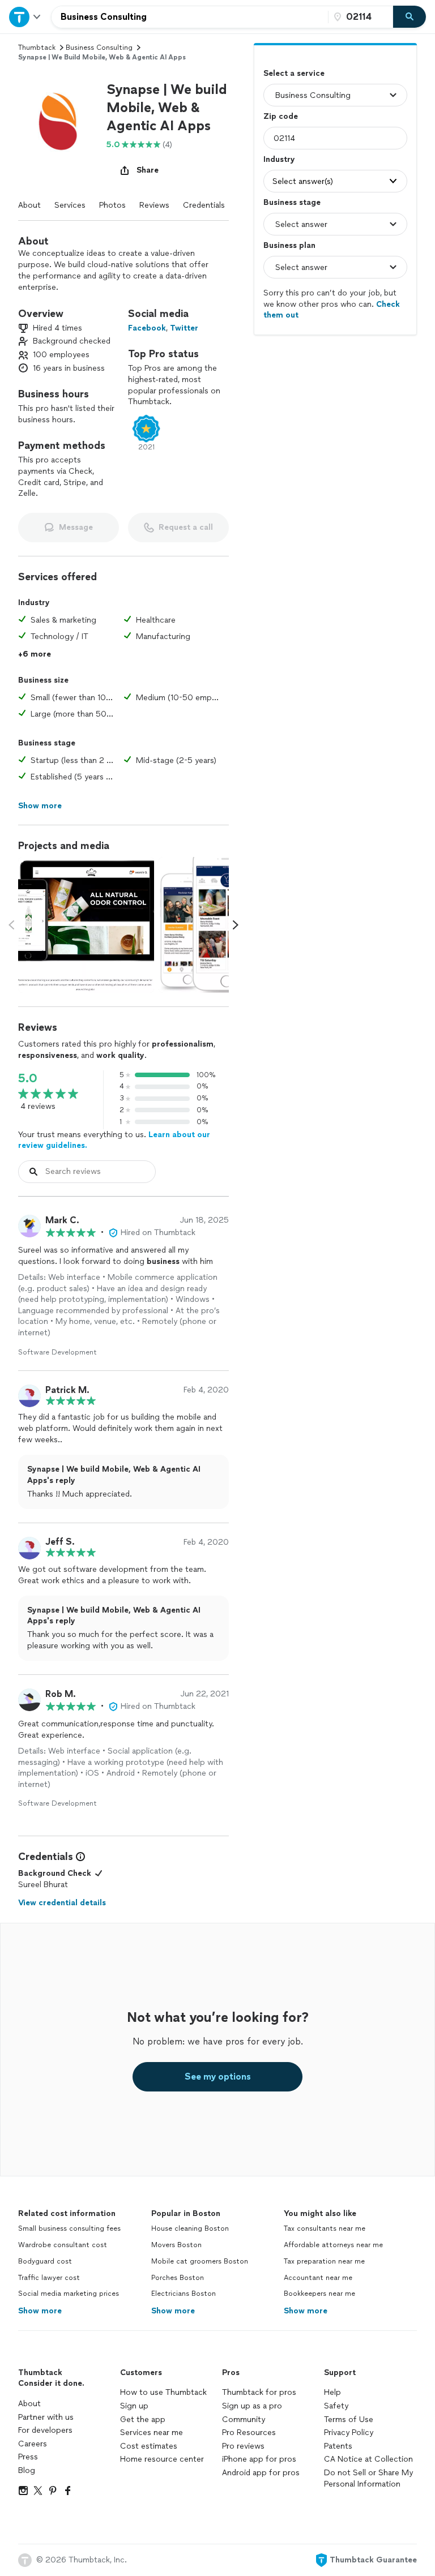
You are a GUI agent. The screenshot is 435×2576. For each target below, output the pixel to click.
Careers (33, 2444)
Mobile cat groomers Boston (200, 2261)
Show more (40, 2311)
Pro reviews (243, 2446)
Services (70, 205)
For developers (45, 2430)
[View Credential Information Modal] (79, 1857)
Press (28, 2457)
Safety (336, 2406)
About (29, 205)
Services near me (152, 2433)
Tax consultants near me (325, 2228)
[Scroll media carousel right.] (236, 925)
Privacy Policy (349, 2433)
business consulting (99, 48)
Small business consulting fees (69, 2228)
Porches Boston (178, 2278)
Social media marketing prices (69, 2294)
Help (332, 2392)
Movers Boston (176, 2245)
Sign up (134, 2406)
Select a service (294, 73)
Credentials (204, 205)
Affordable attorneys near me (333, 2245)
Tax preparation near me (324, 2261)
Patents (338, 2446)
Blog (27, 2470)
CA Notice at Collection (368, 2459)
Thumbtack (37, 48)
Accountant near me (318, 2278)
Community (244, 2419)
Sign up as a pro (252, 2406)
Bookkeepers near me (319, 2294)
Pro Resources (249, 2433)
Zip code (281, 116)
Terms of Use (349, 2419)
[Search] (410, 17)
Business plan (289, 245)
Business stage (292, 202)
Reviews (154, 205)
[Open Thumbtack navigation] (25, 17)
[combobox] (190, 17)
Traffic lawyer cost (49, 2278)
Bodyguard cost (45, 2261)
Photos (112, 205)
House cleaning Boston (190, 2228)
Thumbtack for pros (259, 2392)
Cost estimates (149, 2446)
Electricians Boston (184, 2294)
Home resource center (162, 2459)
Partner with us (46, 2417)
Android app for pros (261, 2473)
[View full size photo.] (86, 925)
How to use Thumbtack (163, 2392)
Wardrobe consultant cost (63, 2245)
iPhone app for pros (259, 2459)
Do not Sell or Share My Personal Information (368, 2478)
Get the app (143, 2419)
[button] (58, 120)
